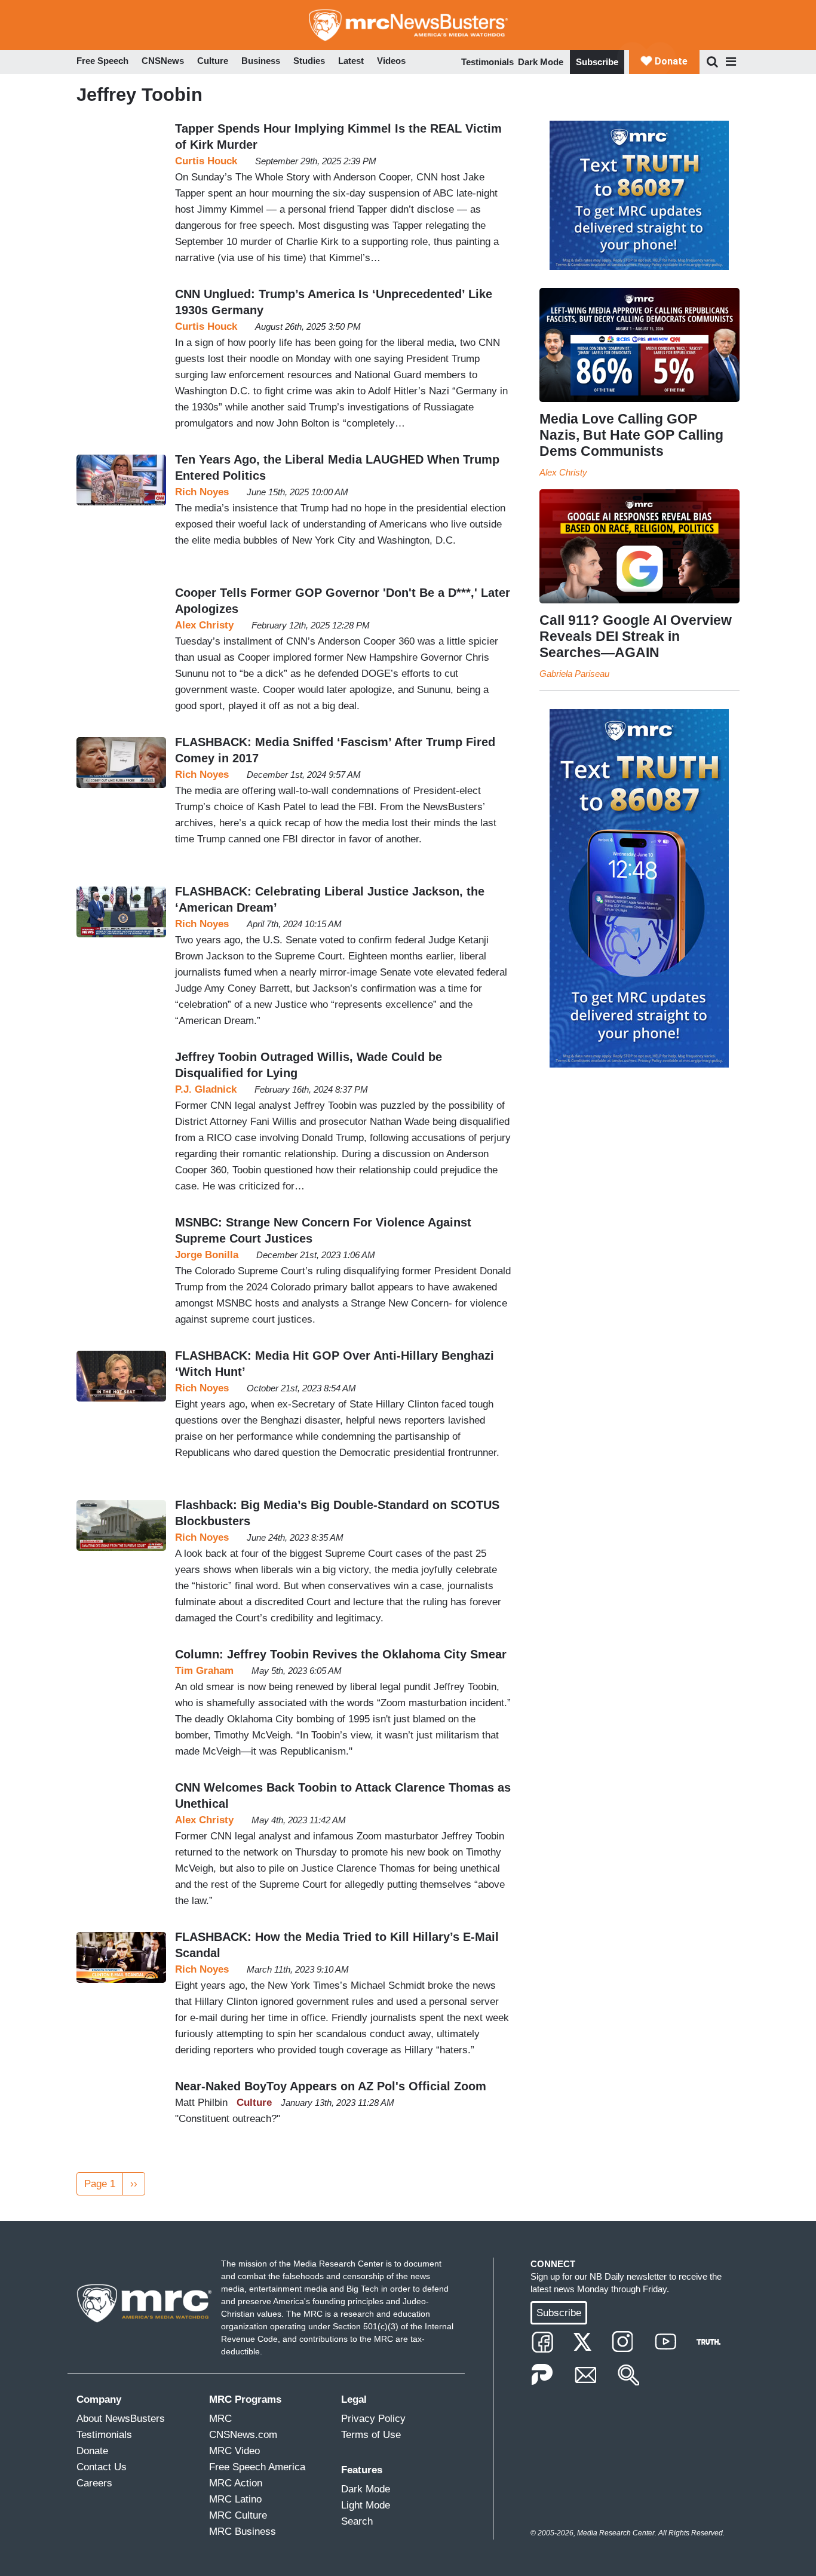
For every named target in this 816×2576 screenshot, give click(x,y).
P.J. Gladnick (206, 1089)
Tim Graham (204, 1671)
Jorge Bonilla (207, 1255)
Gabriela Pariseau (574, 674)
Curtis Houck (206, 161)
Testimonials (487, 62)
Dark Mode (541, 62)
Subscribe (597, 62)
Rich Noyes (202, 492)
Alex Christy (204, 625)
